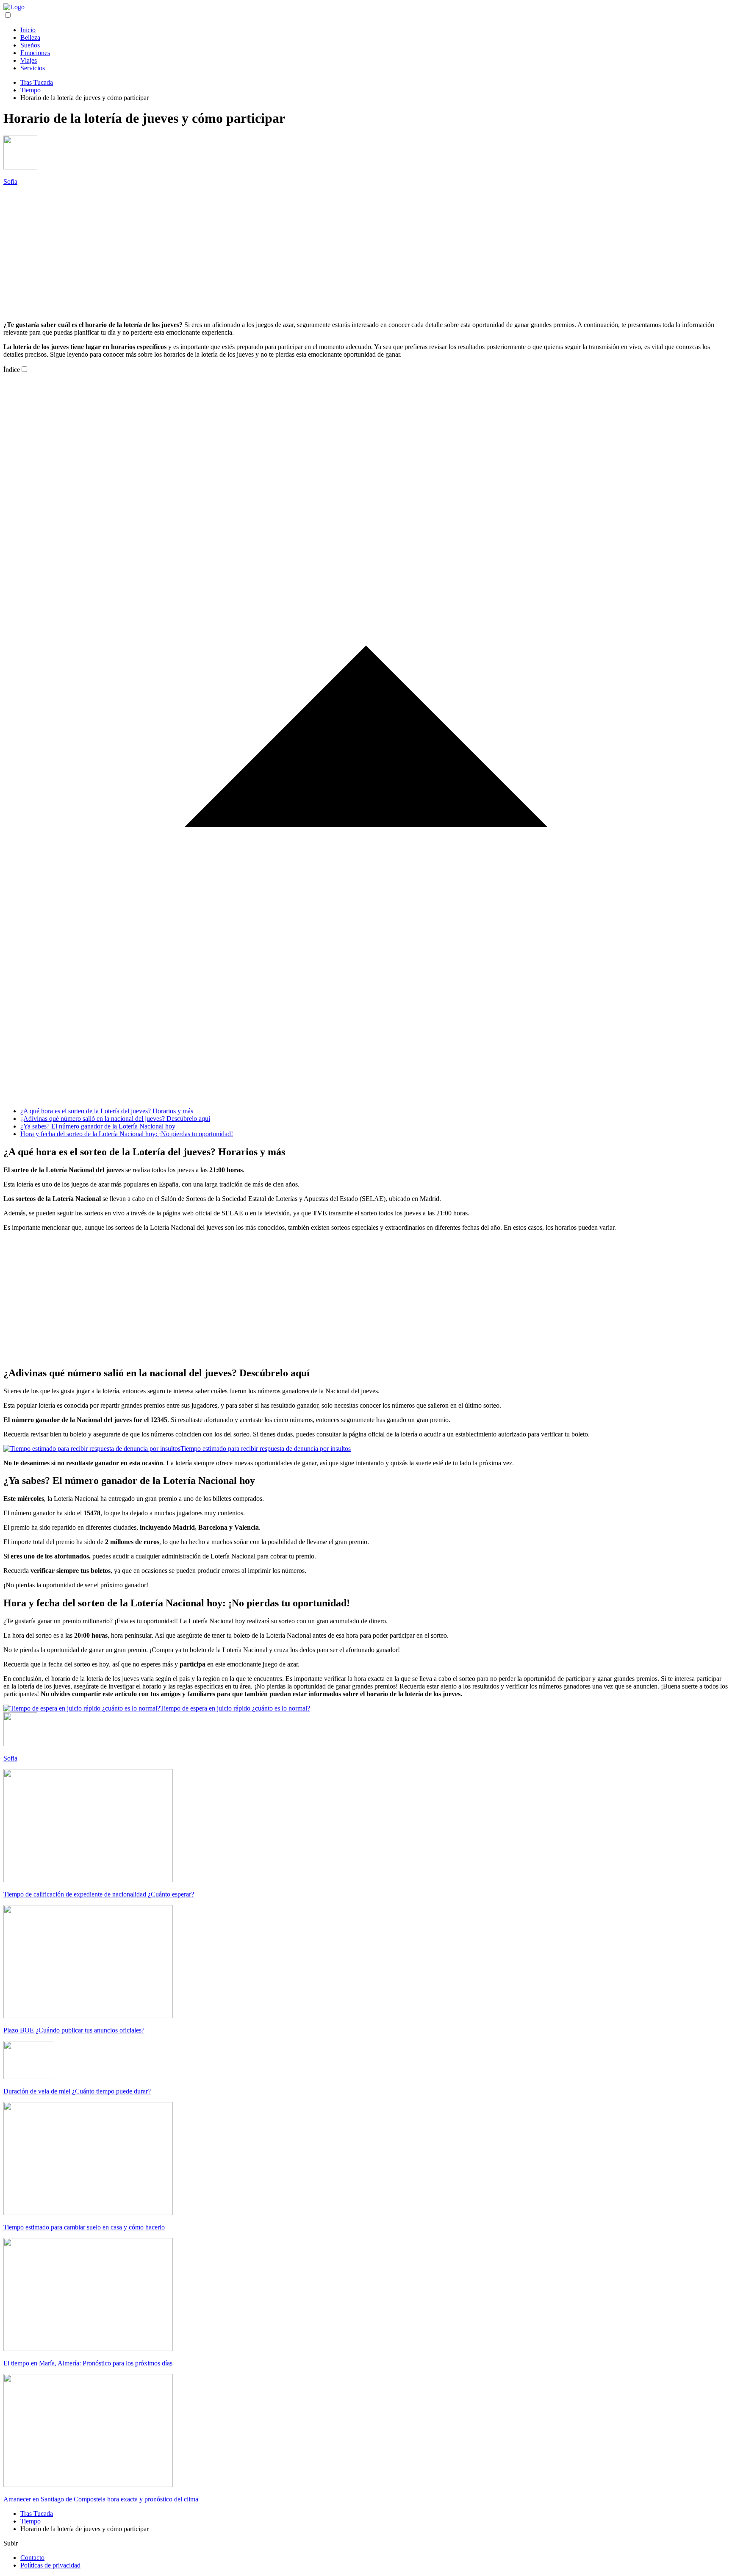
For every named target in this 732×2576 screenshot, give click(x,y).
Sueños (30, 45)
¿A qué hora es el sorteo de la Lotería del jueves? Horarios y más (107, 1111)
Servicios (33, 68)
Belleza (30, 37)
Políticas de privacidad (50, 2565)
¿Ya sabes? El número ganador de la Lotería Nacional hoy (98, 1126)
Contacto (32, 2558)
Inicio (28, 30)
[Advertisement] (366, 252)
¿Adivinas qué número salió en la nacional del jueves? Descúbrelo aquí (115, 1119)
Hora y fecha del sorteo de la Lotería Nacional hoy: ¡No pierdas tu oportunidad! (127, 1134)
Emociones (35, 53)
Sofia (10, 182)
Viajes (29, 60)
